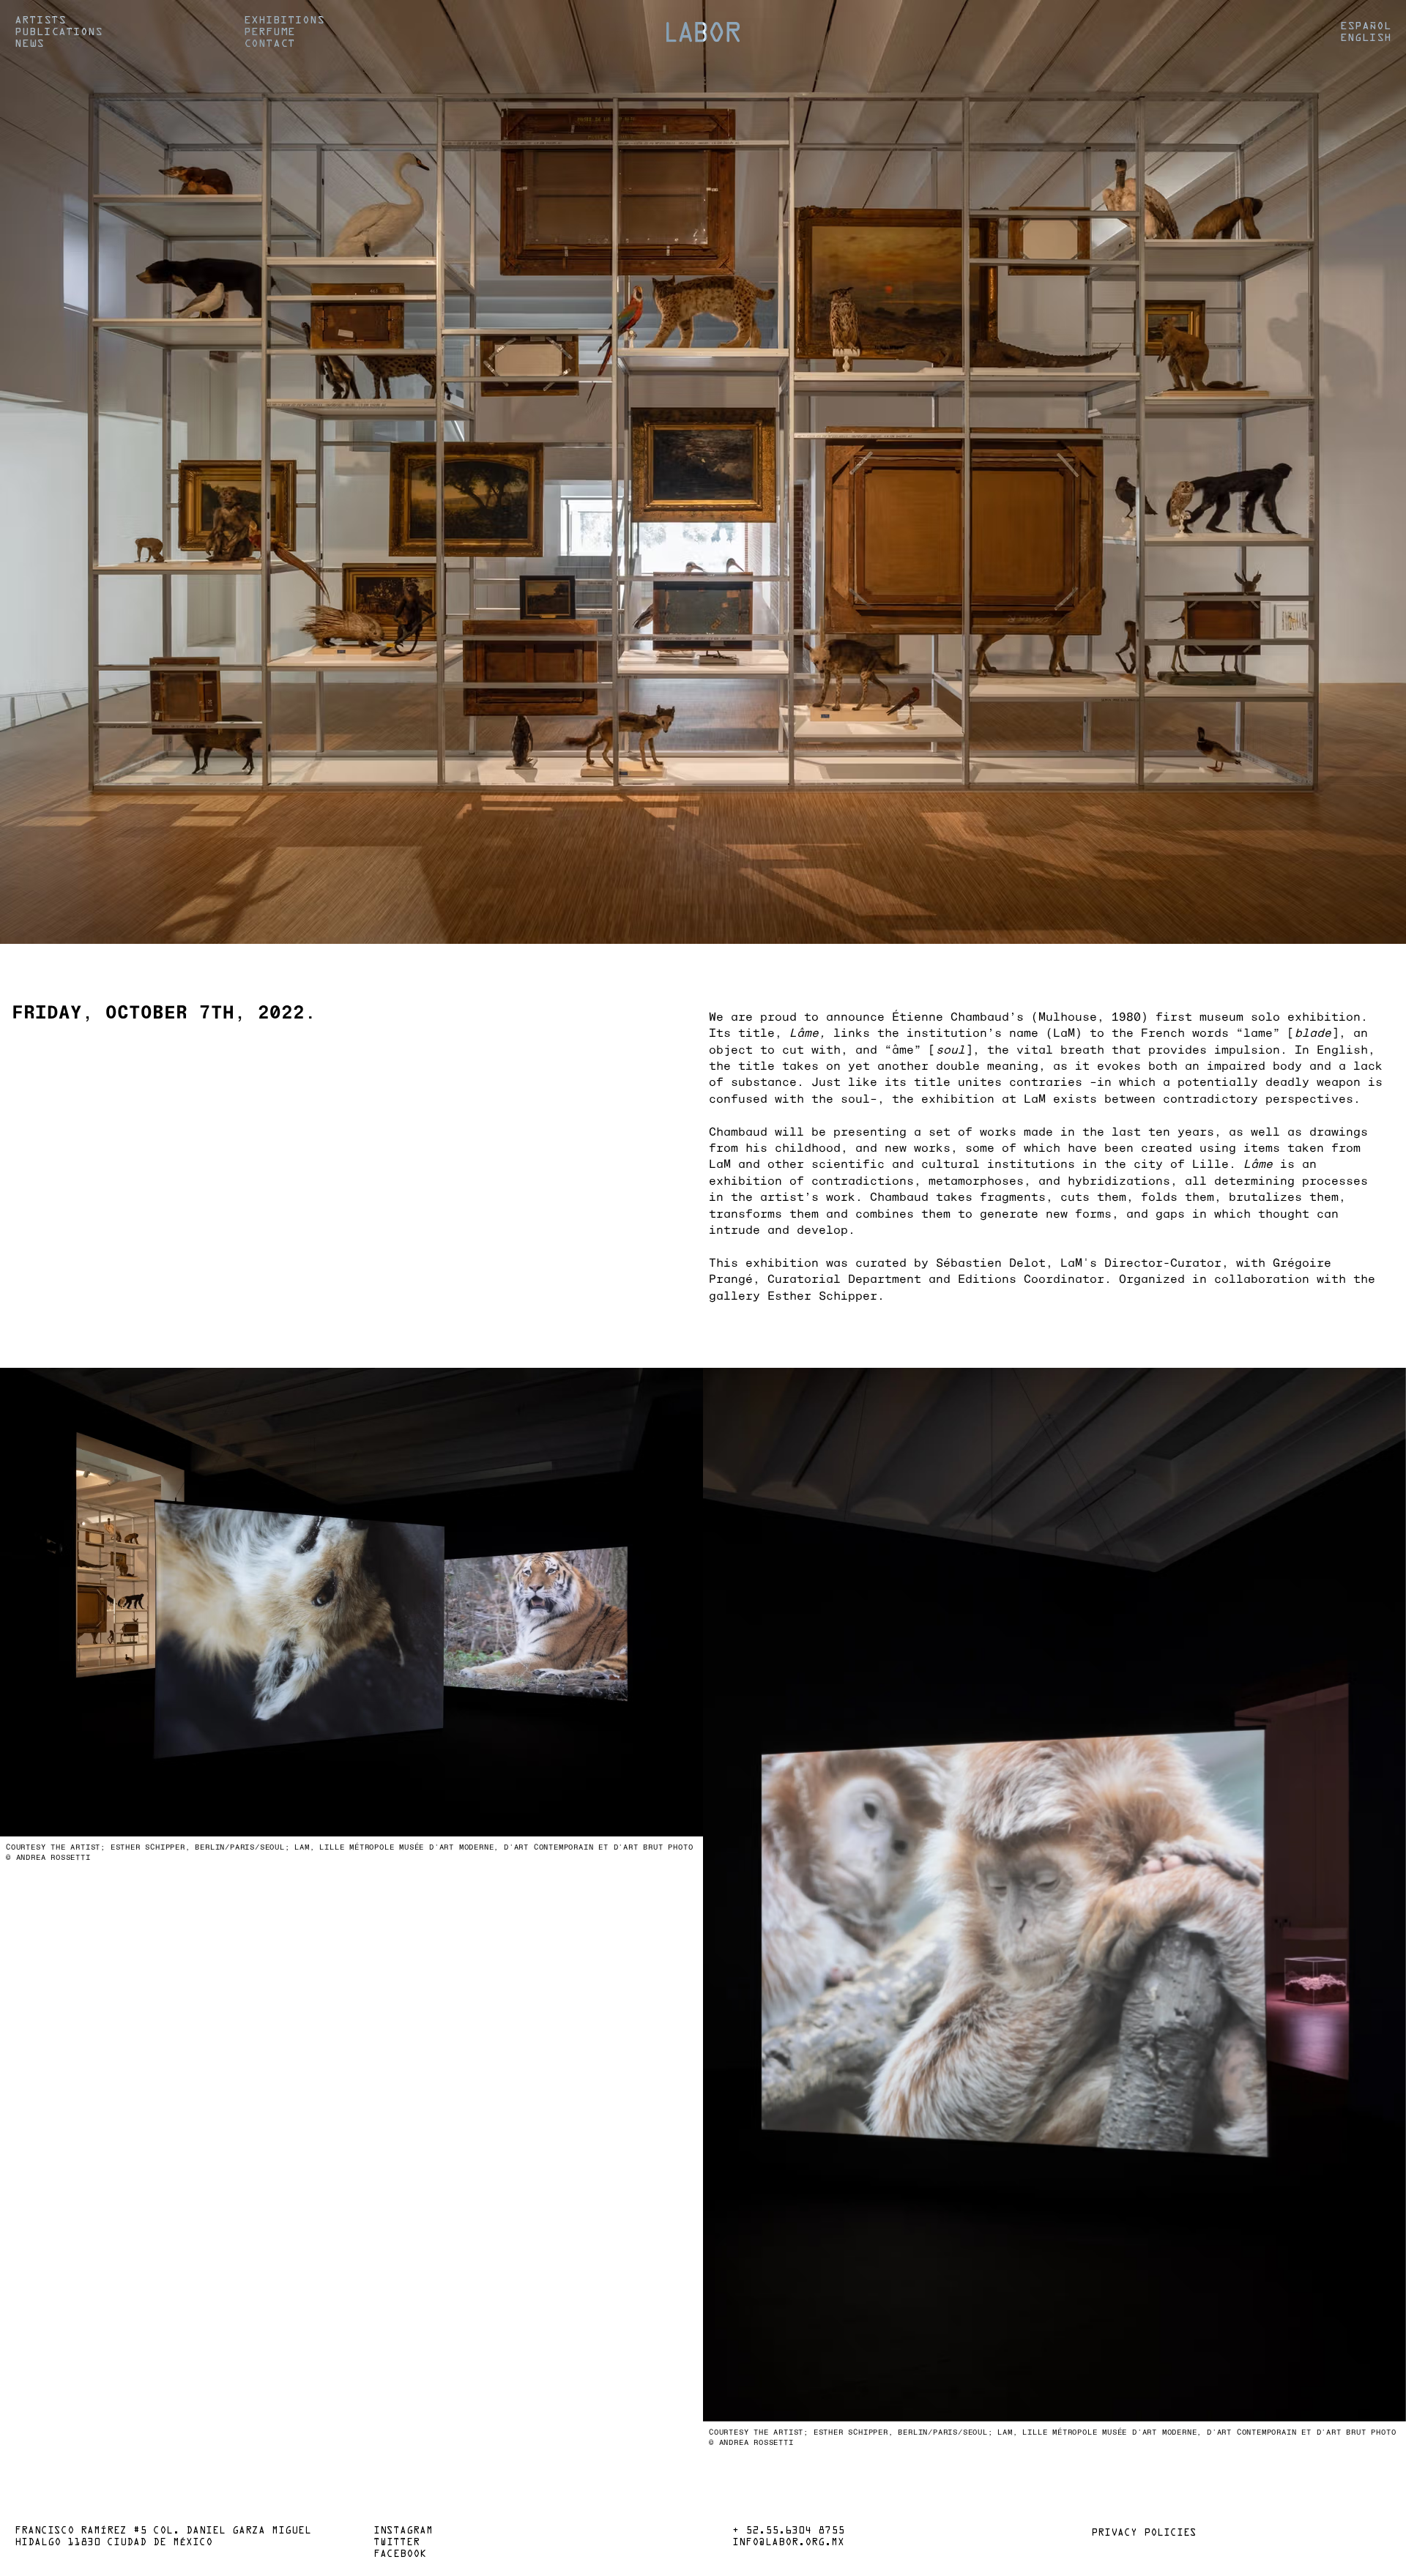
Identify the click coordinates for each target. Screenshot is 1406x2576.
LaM (1064, 1032)
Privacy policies (1144, 2534)
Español (1366, 26)
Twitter (397, 2543)
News (29, 44)
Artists (40, 21)
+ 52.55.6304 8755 (788, 2531)
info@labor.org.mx (788, 2543)
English (1366, 38)
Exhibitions (284, 21)
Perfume (269, 32)
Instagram (403, 2531)
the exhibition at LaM (969, 1098)
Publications (59, 32)
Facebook (400, 2555)
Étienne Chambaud (951, 1016)
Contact (269, 44)
